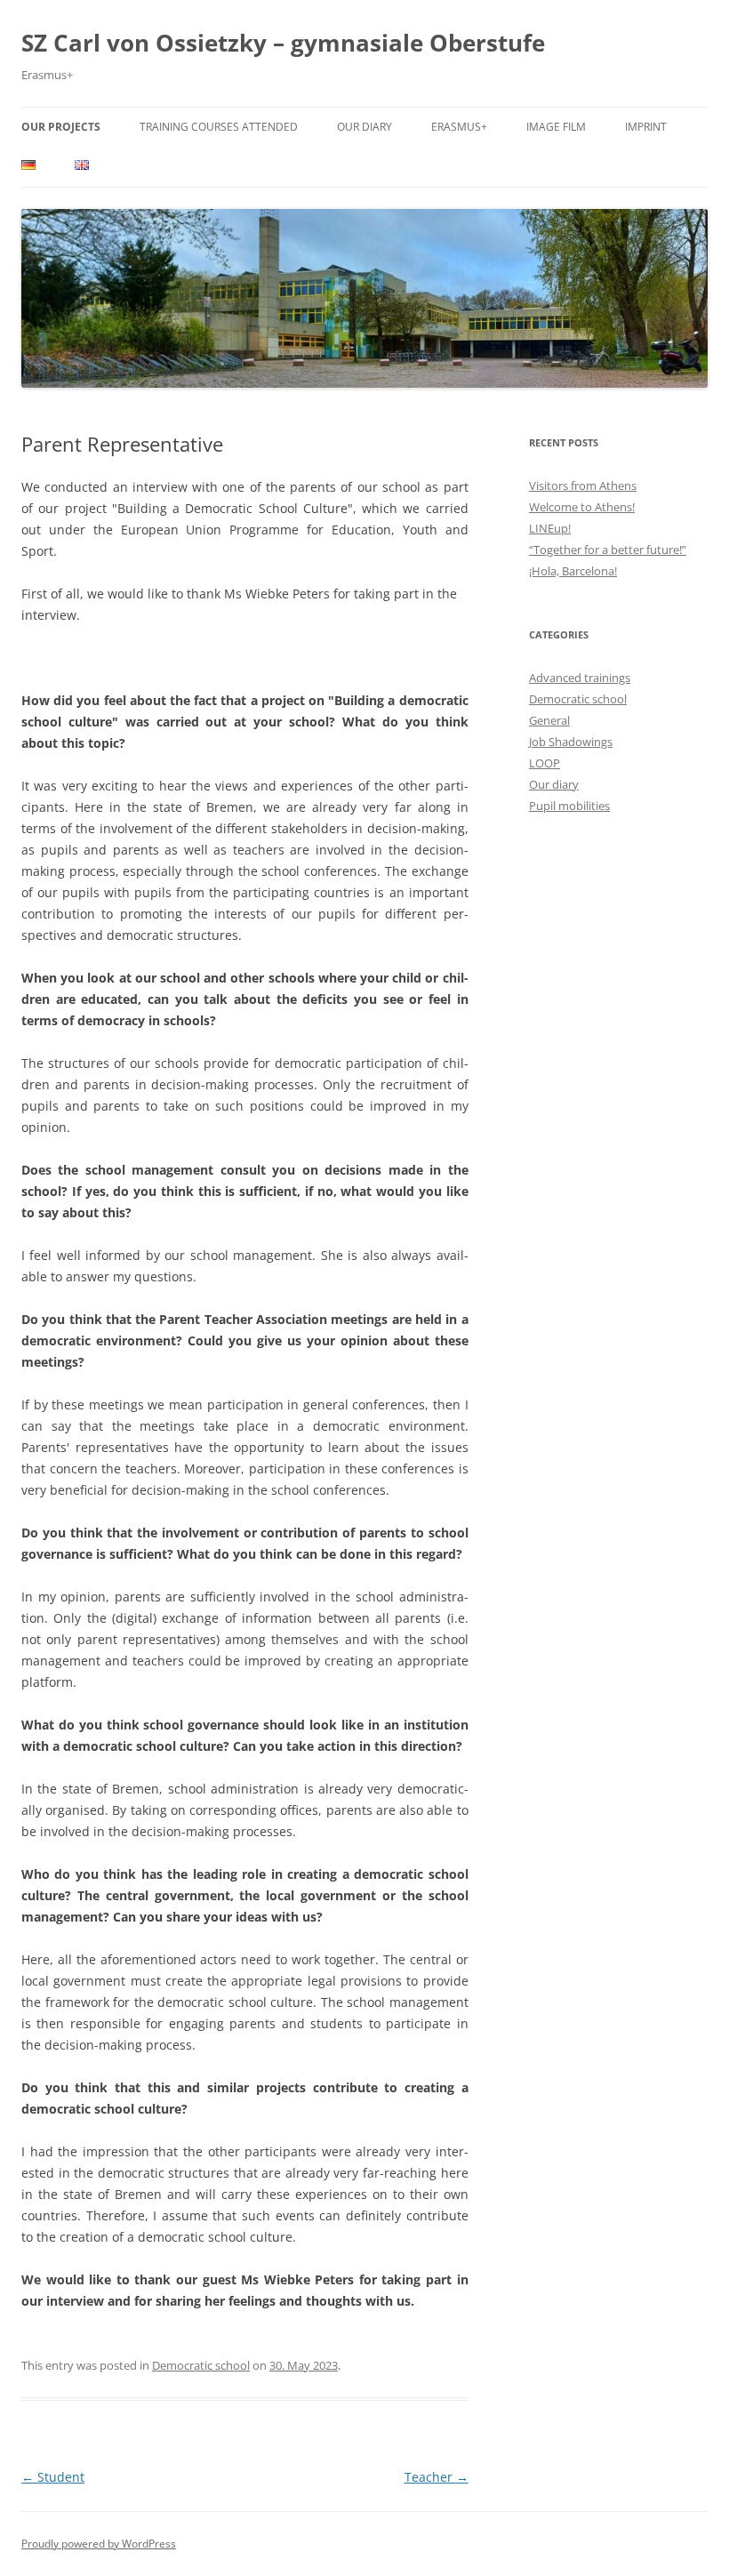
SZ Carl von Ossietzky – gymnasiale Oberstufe (283, 43)
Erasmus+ (459, 127)
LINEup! (550, 528)
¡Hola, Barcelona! (573, 571)
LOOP (545, 763)
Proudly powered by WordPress (99, 2544)
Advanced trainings (580, 678)
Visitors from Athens (583, 486)
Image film (556, 127)
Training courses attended (219, 127)
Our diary (364, 127)
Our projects (61, 127)
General (549, 720)
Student (53, 2477)
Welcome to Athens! (582, 507)
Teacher (437, 2477)
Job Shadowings (571, 742)
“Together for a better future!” (608, 550)
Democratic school (201, 2365)
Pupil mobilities (569, 806)
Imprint (646, 127)
